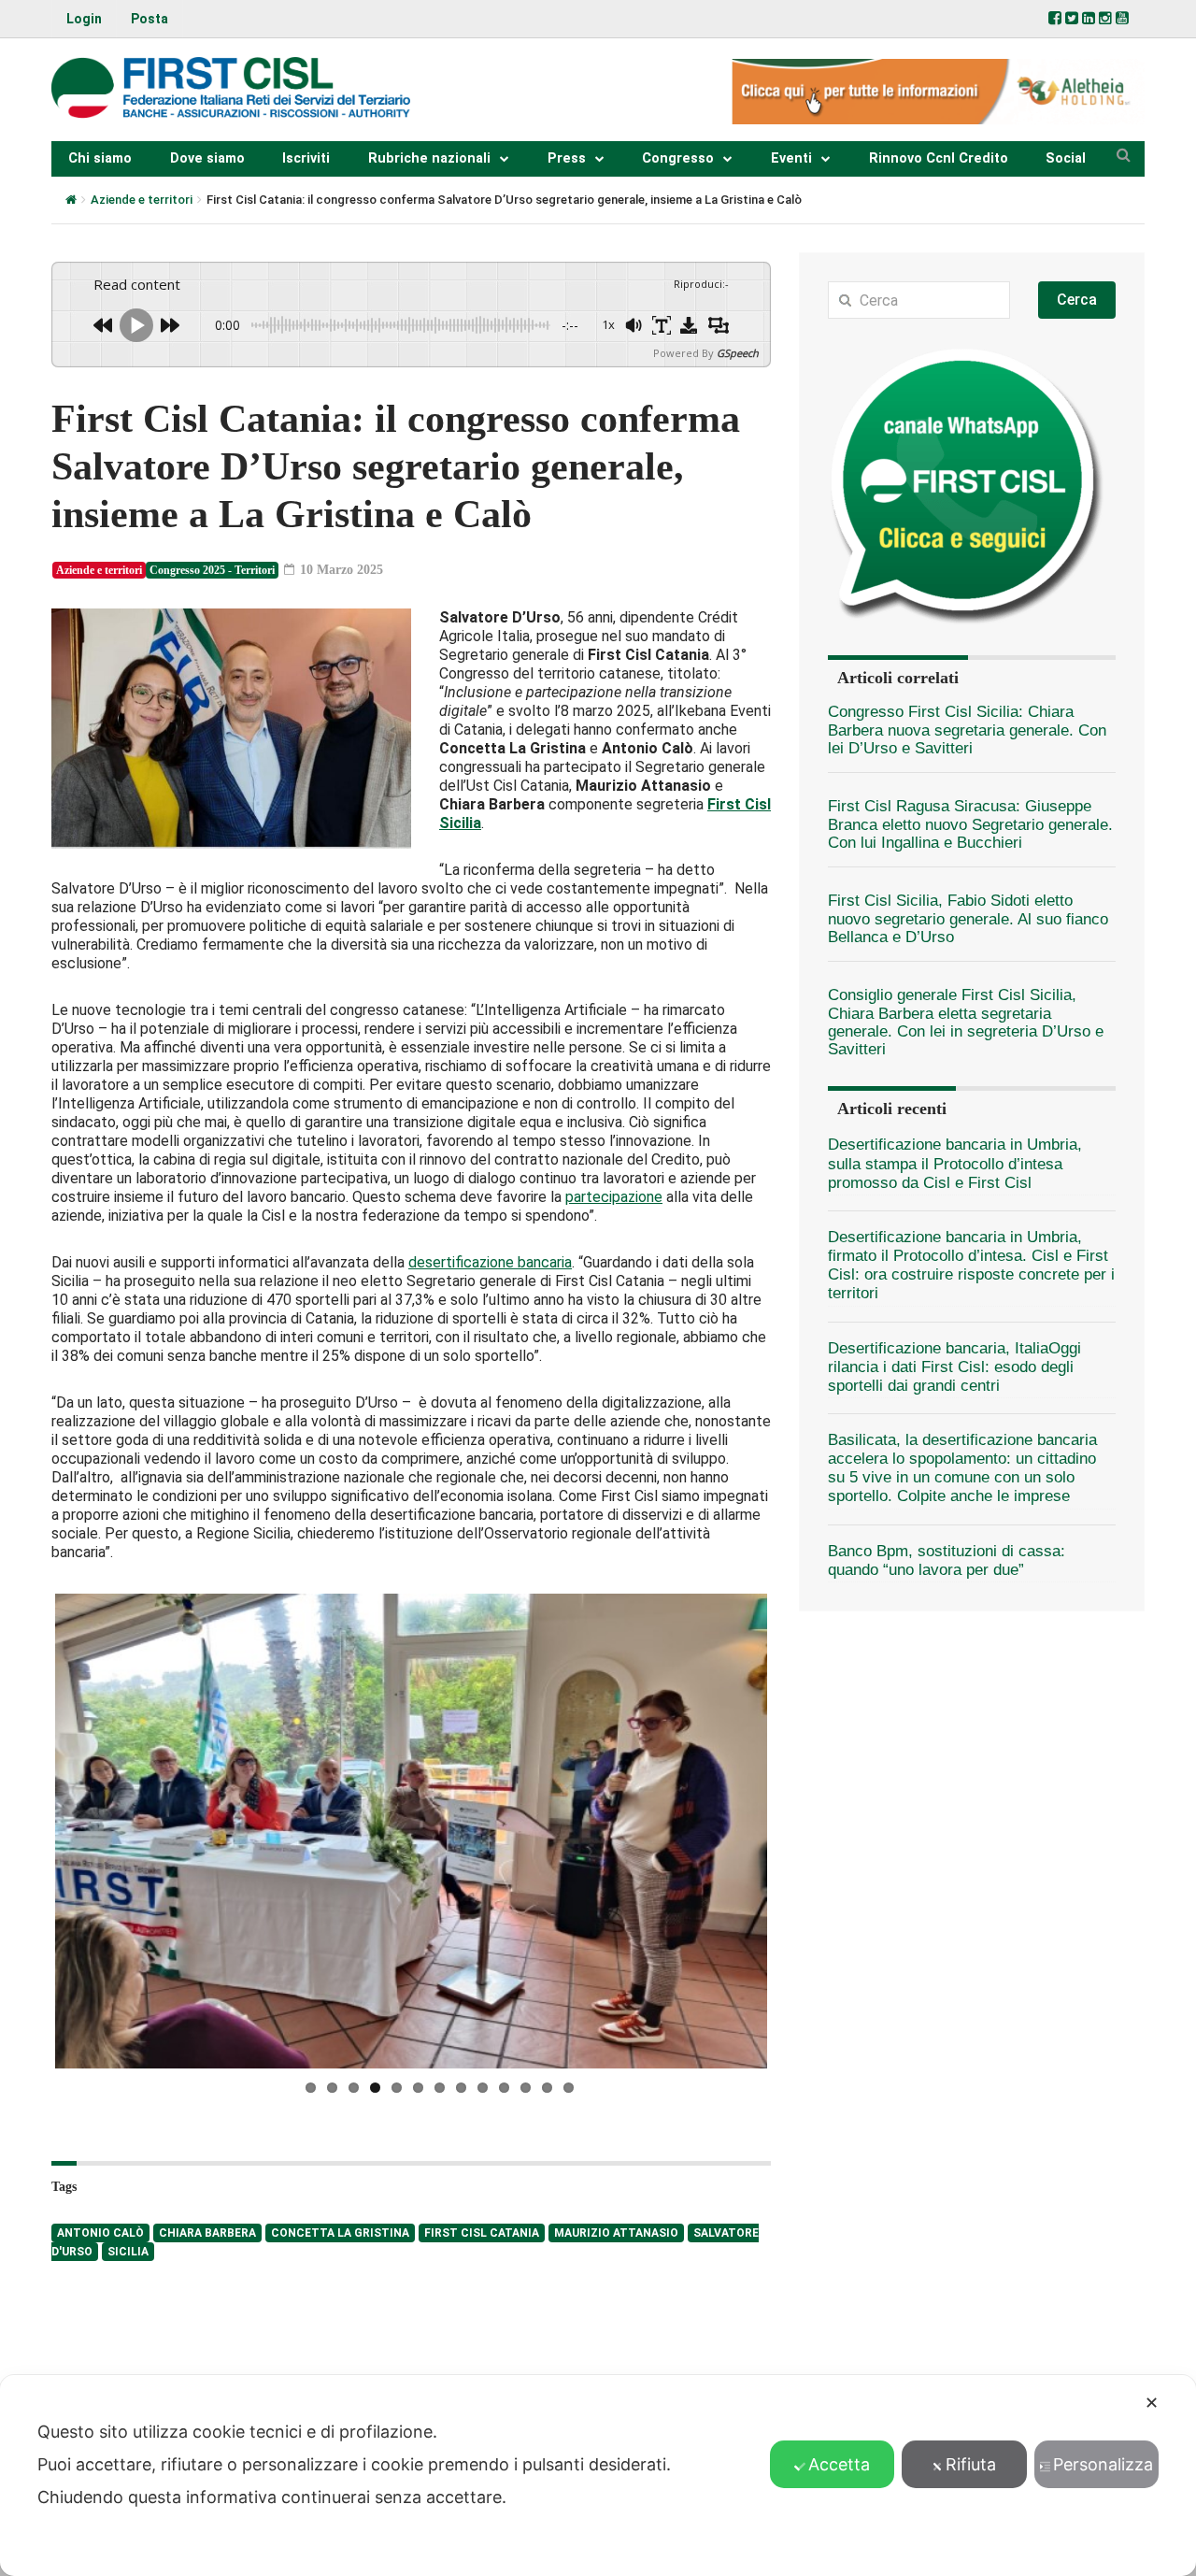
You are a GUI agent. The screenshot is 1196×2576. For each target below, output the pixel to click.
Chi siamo (100, 158)
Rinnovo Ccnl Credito (939, 158)
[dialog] (598, 2476)
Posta (149, 19)
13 (569, 2087)
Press (567, 158)
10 (504, 2087)
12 (547, 2087)
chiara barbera (207, 2232)
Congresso (678, 158)
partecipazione (614, 1197)
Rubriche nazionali (429, 158)
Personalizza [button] (1103, 2464)
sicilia (128, 2251)
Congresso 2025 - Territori (212, 570)
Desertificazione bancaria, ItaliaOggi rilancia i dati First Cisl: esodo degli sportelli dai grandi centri (954, 1367)
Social (1066, 158)
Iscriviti (306, 158)
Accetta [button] (839, 2464)
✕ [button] (1152, 2403)
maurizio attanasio (616, 2232)
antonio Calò (100, 2232)
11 (526, 2087)
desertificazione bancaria (490, 1262)
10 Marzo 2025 (340, 570)
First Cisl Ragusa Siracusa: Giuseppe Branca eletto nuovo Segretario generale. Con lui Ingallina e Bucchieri (970, 824)
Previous (27, 1831)
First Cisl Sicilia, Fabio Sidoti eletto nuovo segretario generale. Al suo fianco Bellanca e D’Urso (968, 919)
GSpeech (738, 353)
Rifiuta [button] (971, 2464)
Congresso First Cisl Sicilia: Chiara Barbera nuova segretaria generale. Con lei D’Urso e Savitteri (967, 730)
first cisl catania (482, 2232)
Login (84, 19)
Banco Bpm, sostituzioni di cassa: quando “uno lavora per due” (947, 1560)
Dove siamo (207, 158)
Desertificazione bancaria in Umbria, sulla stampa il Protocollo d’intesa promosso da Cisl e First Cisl (955, 1163)
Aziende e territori (142, 200)
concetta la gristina (340, 2232)
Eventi (791, 158)
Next (795, 1831)
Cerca (1077, 300)
